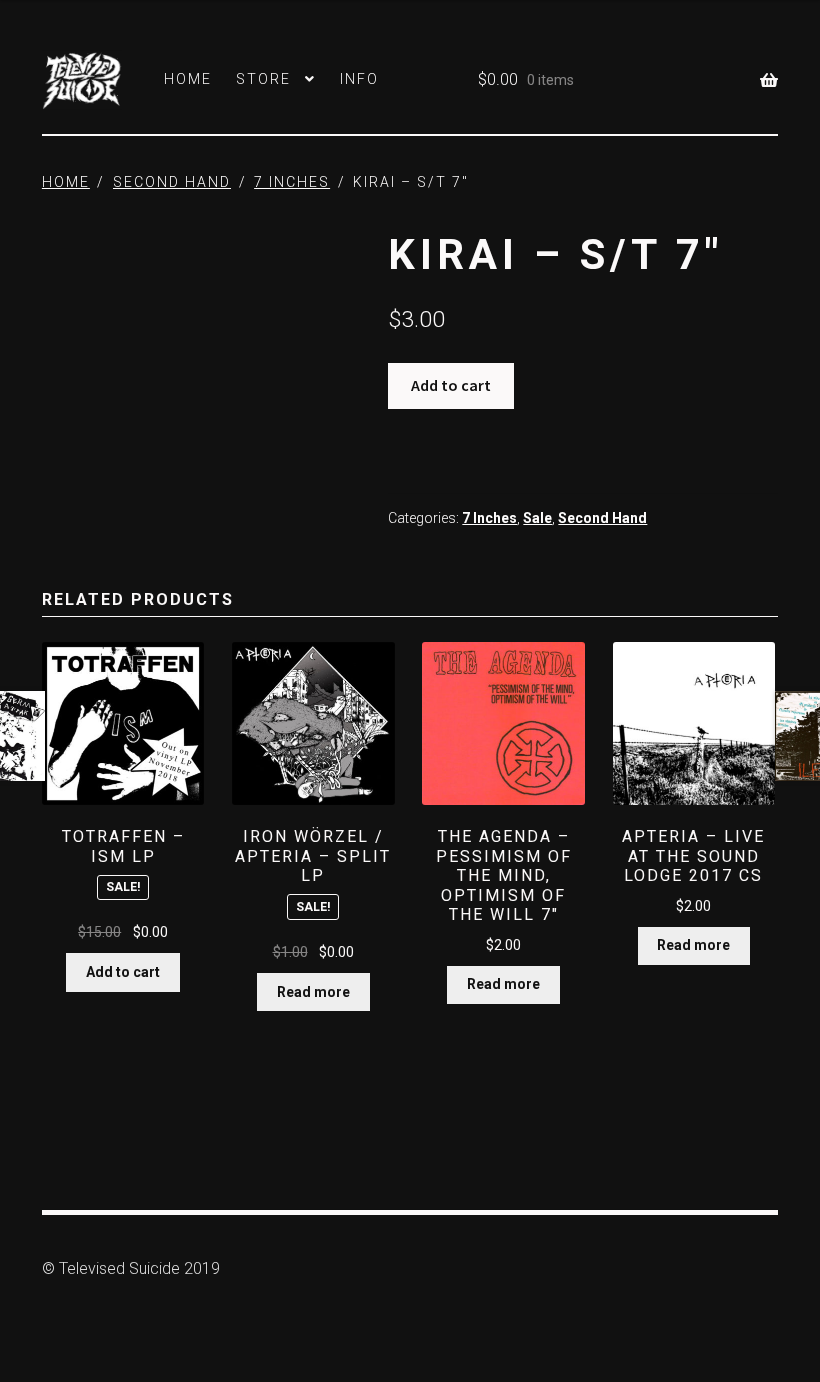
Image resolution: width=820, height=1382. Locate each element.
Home (188, 79)
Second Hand (172, 182)
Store (263, 79)
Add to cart (451, 385)
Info (359, 79)
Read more (313, 992)
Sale (537, 518)
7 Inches (292, 182)
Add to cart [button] (123, 972)
